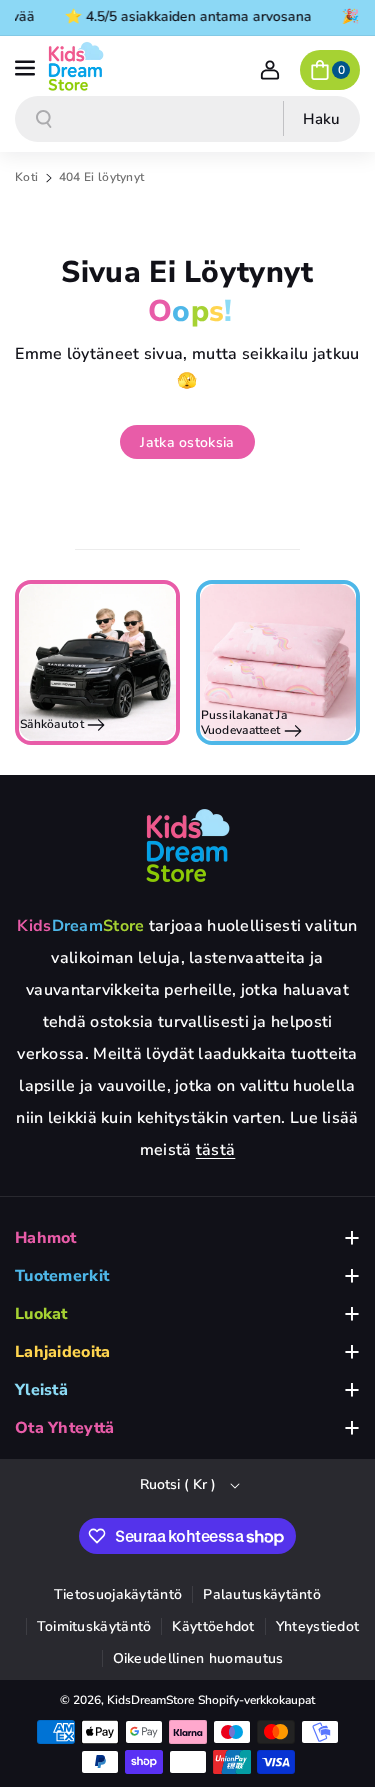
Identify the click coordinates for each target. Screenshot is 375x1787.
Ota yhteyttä (65, 1428)
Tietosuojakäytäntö (118, 1594)
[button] (27, 66)
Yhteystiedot (318, 1626)
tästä (216, 1150)
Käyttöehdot (213, 1626)
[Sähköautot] (97, 662)
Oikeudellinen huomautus (198, 1658)
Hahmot (46, 1238)
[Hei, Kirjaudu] (270, 70)
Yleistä (41, 1390)
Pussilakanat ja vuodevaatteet (244, 723)
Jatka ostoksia (187, 442)
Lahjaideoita (63, 1352)
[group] (97, 662)
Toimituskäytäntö (94, 1626)
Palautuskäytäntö (262, 1594)
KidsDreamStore (150, 1700)
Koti (26, 177)
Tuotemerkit (62, 1276)
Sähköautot (53, 724)
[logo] (188, 845)
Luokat (41, 1314)
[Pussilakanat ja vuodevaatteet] (278, 662)
